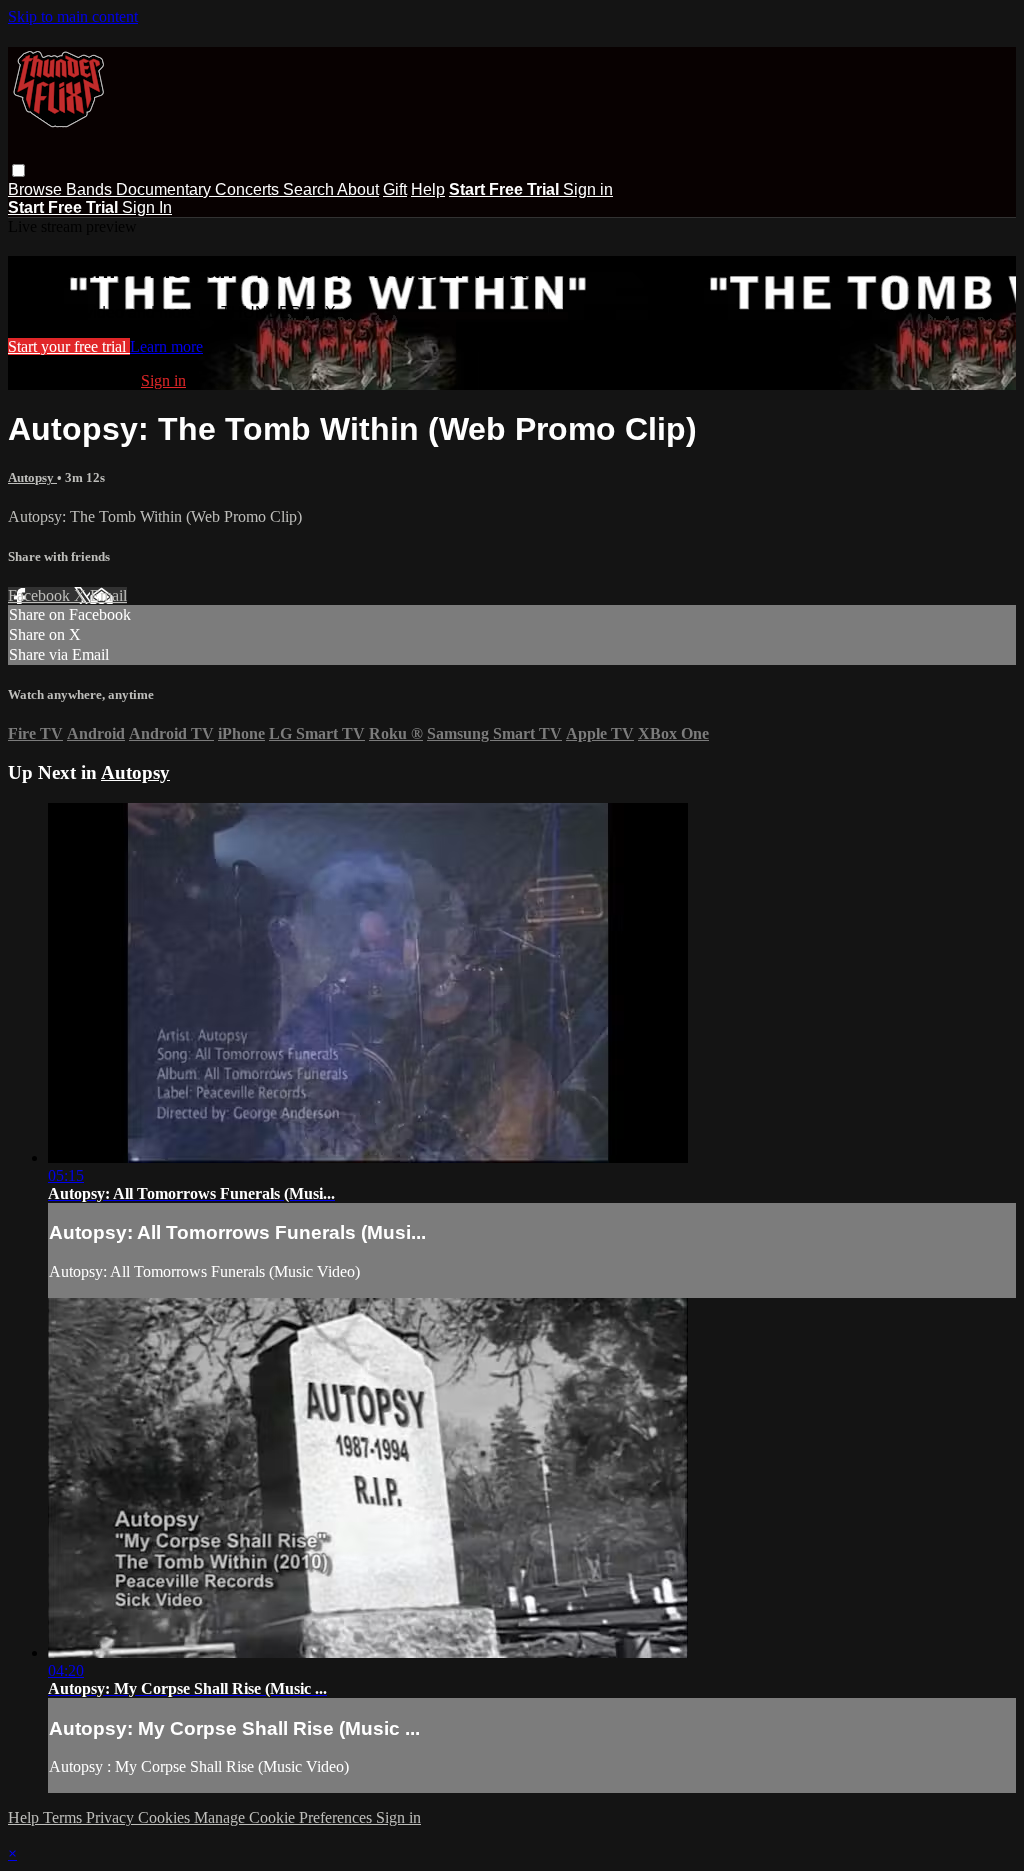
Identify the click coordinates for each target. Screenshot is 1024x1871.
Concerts (249, 189)
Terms (64, 1817)
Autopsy (32, 477)
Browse (37, 189)
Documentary (165, 189)
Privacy (112, 1817)
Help (428, 189)
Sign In (147, 207)
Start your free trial (69, 346)
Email (108, 595)
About (358, 189)
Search (310, 189)
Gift (395, 189)
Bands (91, 189)
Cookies (166, 1817)
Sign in (588, 189)
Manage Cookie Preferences (285, 1817)
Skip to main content (73, 16)
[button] (18, 170)
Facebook (41, 595)
